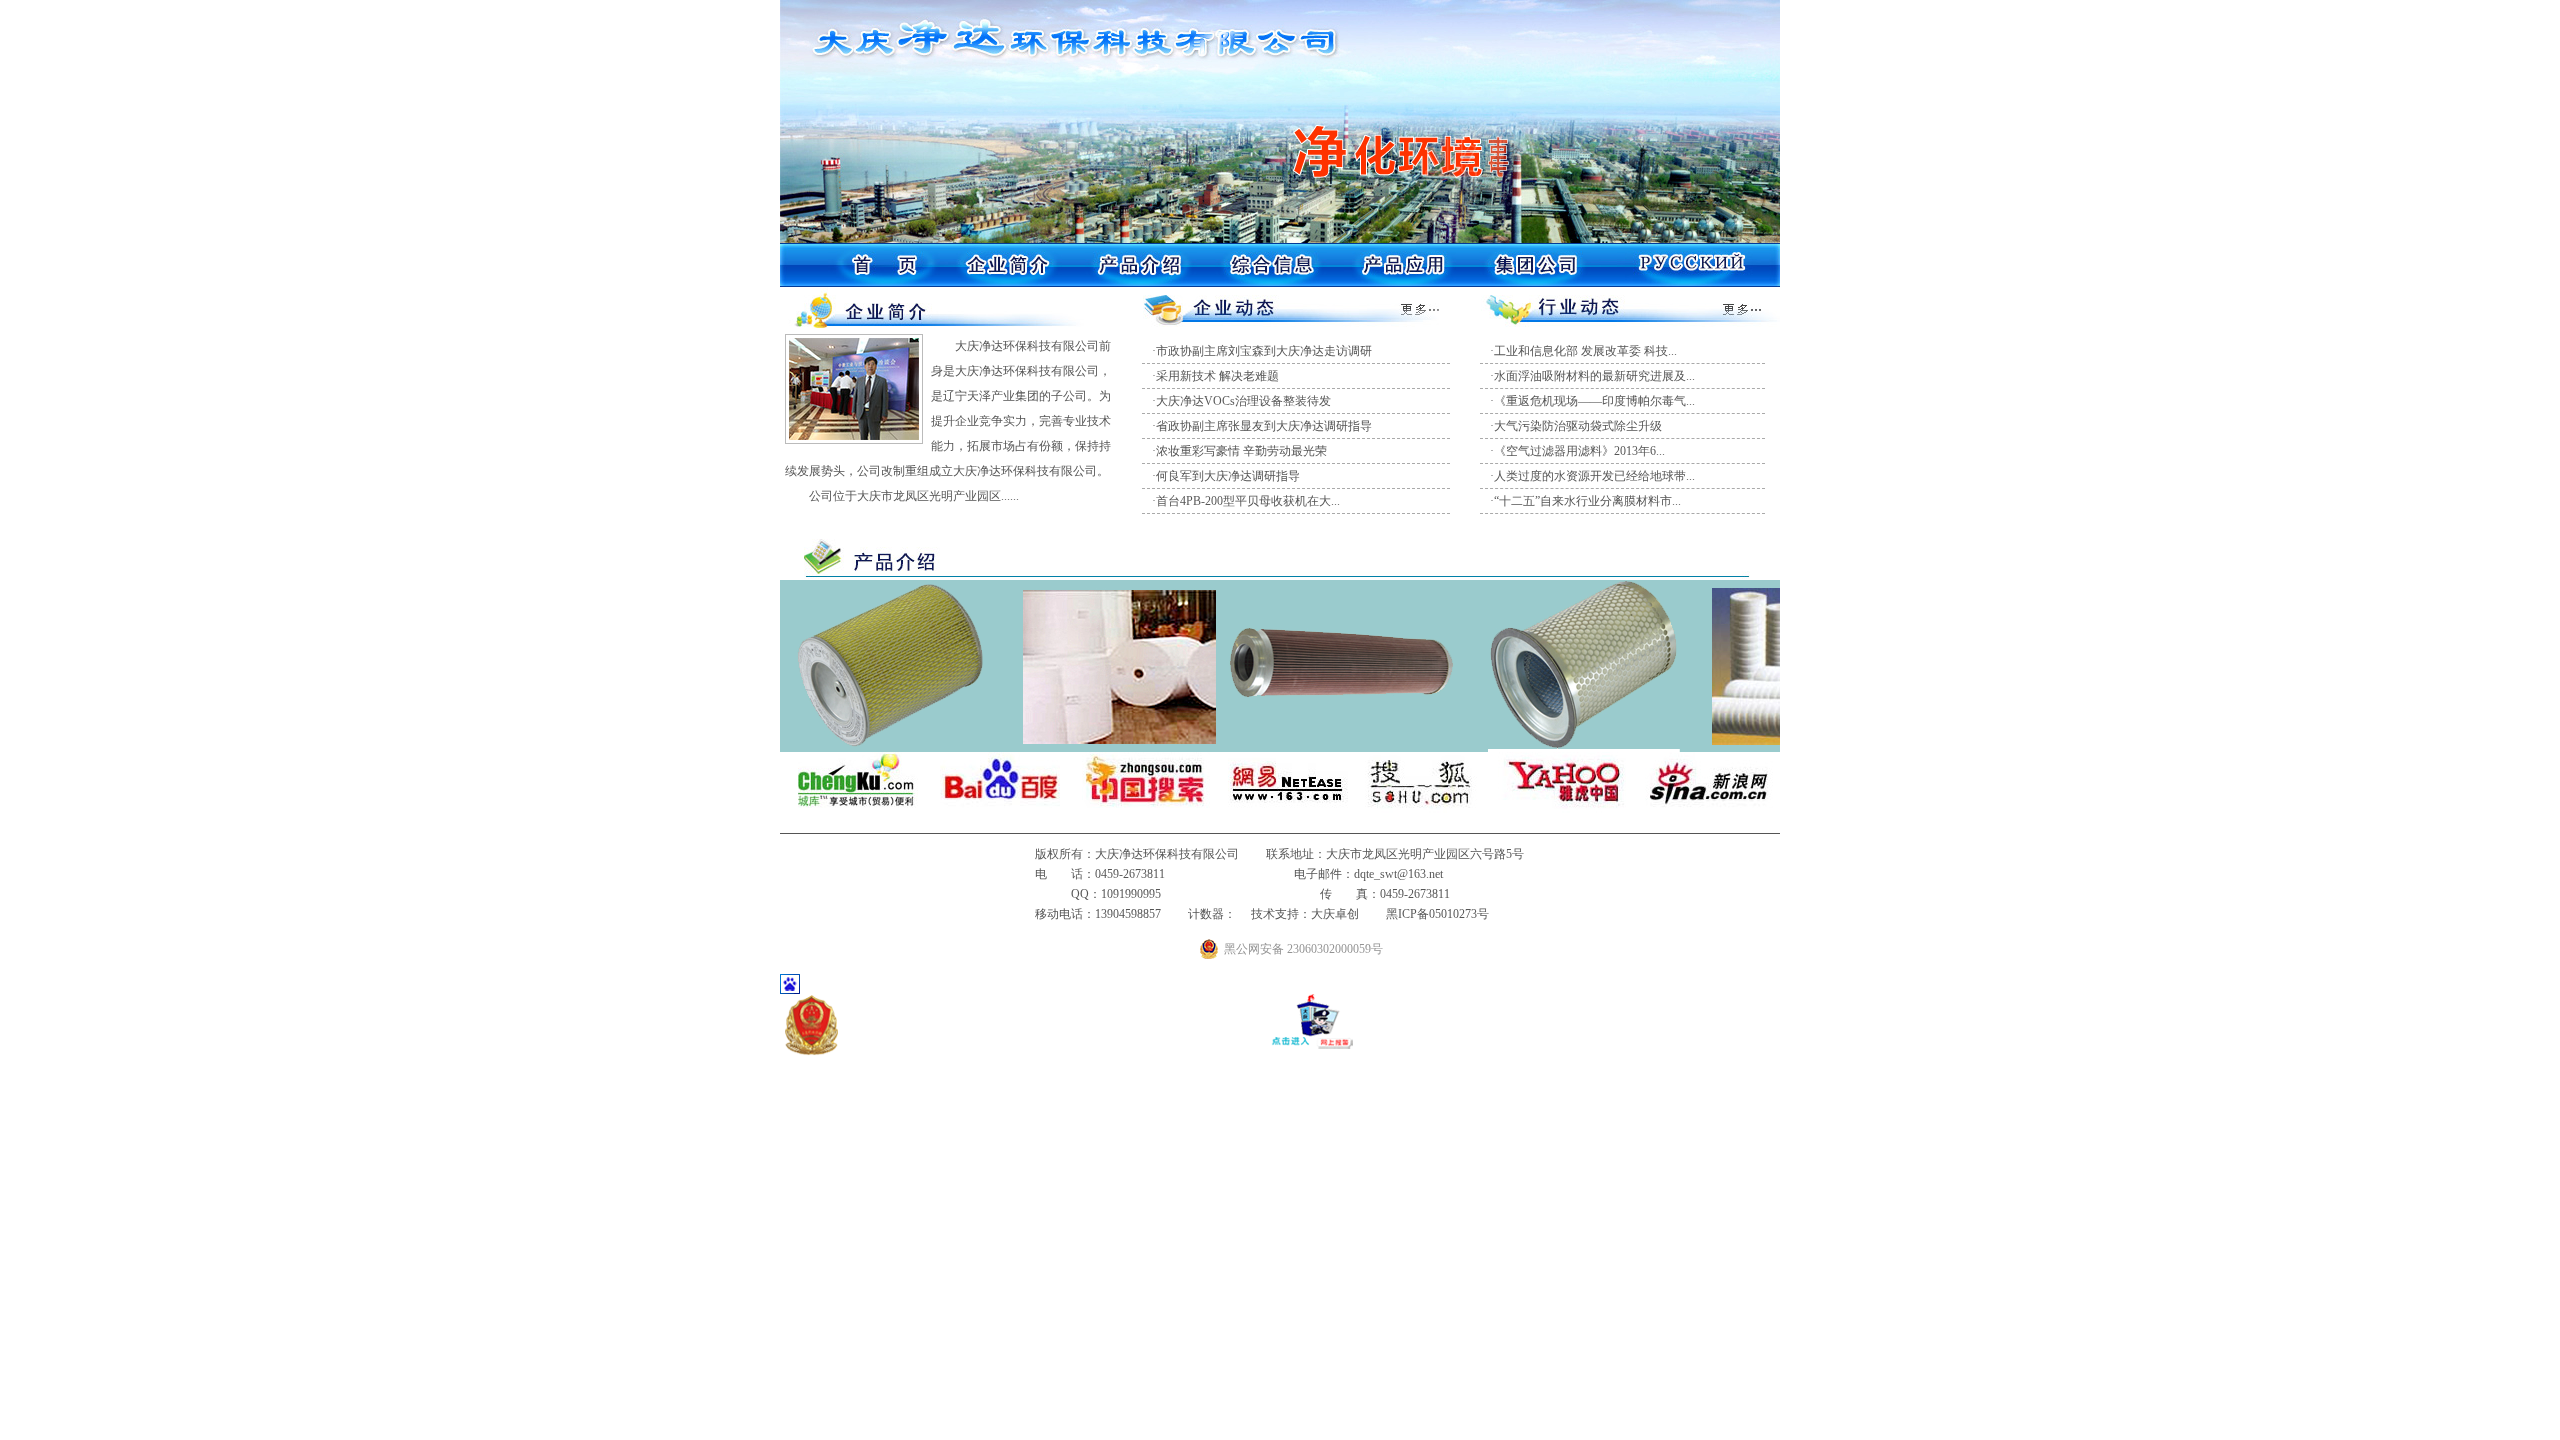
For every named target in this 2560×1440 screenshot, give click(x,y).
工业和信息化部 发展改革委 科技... (1585, 351)
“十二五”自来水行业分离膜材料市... (1587, 501)
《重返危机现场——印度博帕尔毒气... (1594, 401)
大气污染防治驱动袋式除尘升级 (1578, 426)
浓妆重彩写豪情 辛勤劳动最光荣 (1241, 451)
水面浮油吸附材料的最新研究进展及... (1594, 376)
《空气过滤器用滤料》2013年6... (1579, 451)
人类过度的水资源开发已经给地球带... (1594, 476)
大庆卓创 (1335, 914)
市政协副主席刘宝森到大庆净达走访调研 (1264, 351)
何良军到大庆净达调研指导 (1228, 476)
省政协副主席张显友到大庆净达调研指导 (1264, 426)
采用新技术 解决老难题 (1217, 376)
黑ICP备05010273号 (1437, 914)
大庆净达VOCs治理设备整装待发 (1243, 401)
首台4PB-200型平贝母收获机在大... (1248, 501)
